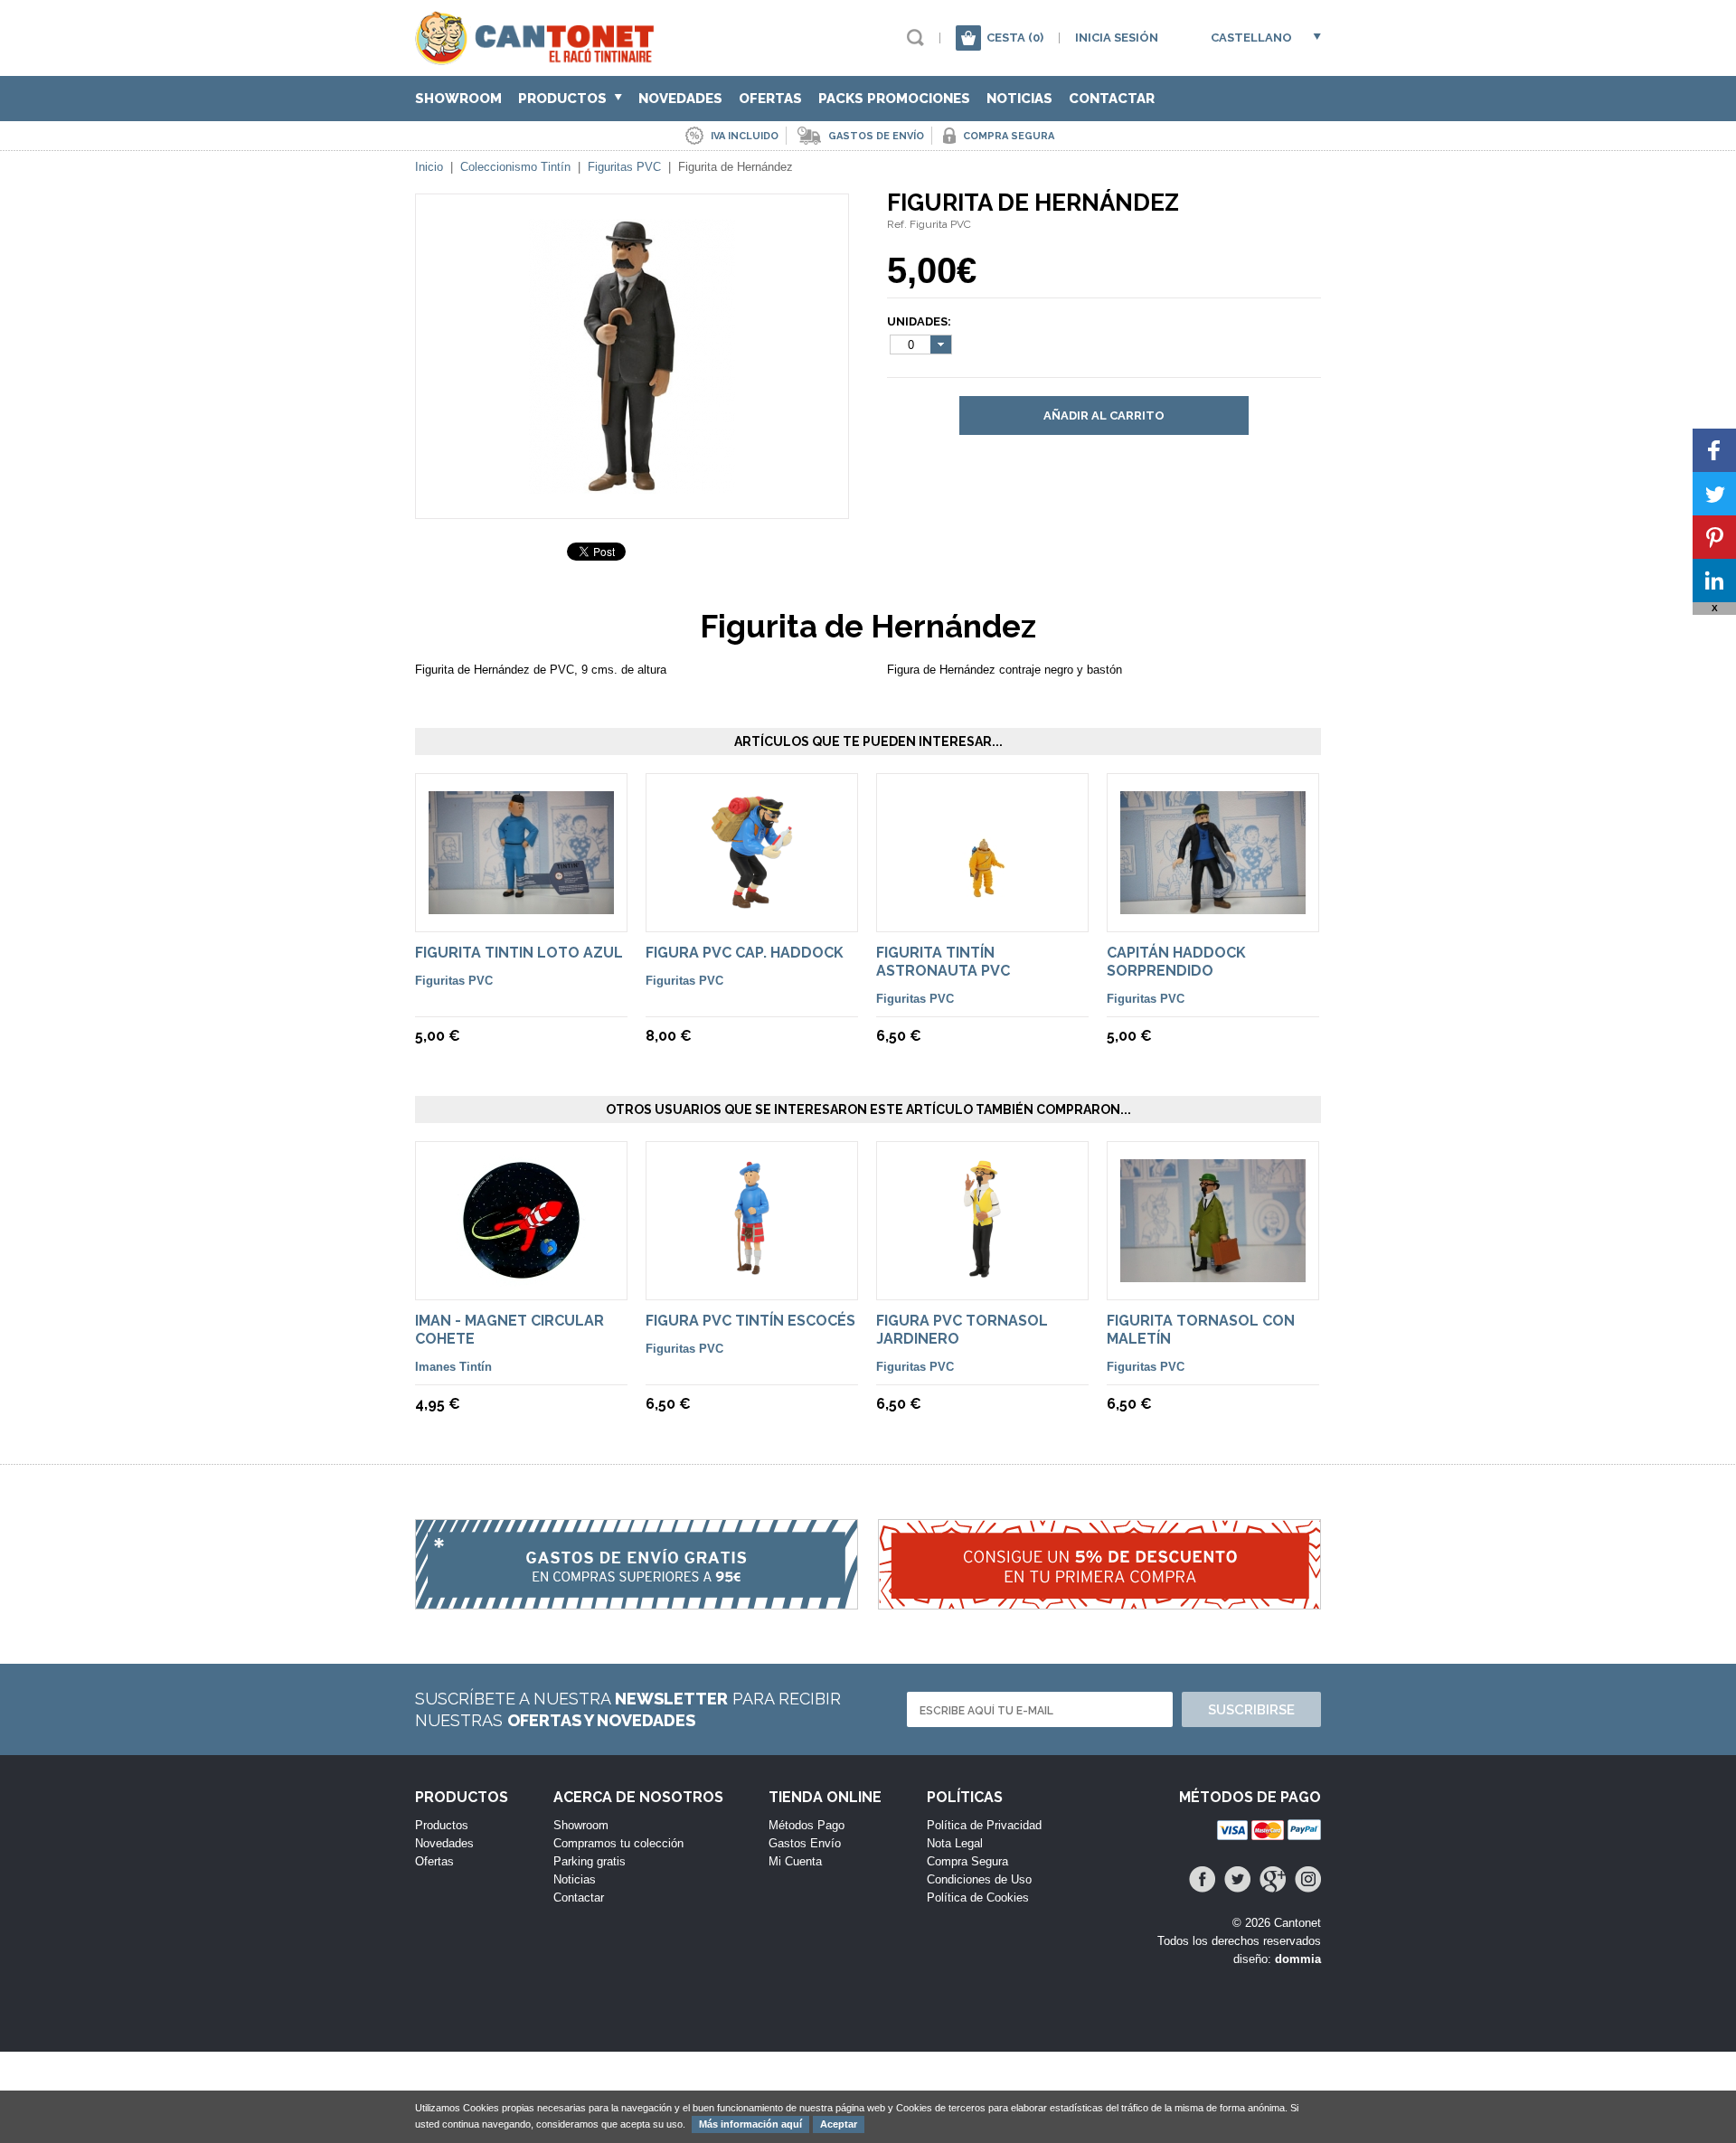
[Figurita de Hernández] (632, 485)
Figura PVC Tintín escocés (750, 1321)
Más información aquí (750, 2124)
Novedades (680, 99)
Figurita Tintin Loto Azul (519, 953)
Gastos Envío (805, 1843)
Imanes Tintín (453, 1367)
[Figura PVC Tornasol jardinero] (982, 1278)
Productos (564, 99)
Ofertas (770, 99)
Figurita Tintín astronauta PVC (943, 962)
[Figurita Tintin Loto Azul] (521, 906)
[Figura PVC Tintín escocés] (752, 1278)
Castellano (1251, 38)
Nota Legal (955, 1843)
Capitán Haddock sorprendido (1176, 962)
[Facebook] (1202, 1879)
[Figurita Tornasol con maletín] (1213, 1274)
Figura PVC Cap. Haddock (745, 953)
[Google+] (1273, 1879)
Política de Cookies (978, 1898)
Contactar (1112, 99)
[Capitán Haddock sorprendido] (1213, 906)
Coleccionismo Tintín (515, 167)
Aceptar (839, 2124)
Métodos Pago (807, 1825)
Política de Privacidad (984, 1825)
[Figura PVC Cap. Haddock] (752, 910)
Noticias (1019, 99)
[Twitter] (1237, 1879)
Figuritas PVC (624, 167)
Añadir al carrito (1104, 415)
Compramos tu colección (618, 1843)
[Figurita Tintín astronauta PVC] (982, 910)
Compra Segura (967, 1861)
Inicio (429, 167)
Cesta (1015, 38)
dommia (1298, 1959)
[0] (968, 38)
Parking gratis (590, 1861)
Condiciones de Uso (979, 1879)
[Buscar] (915, 38)
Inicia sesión (1117, 38)
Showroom (458, 99)
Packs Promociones (894, 99)
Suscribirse (1251, 1710)
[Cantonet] (539, 57)
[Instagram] (1308, 1879)
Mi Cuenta (795, 1861)
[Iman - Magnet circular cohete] (522, 1278)
